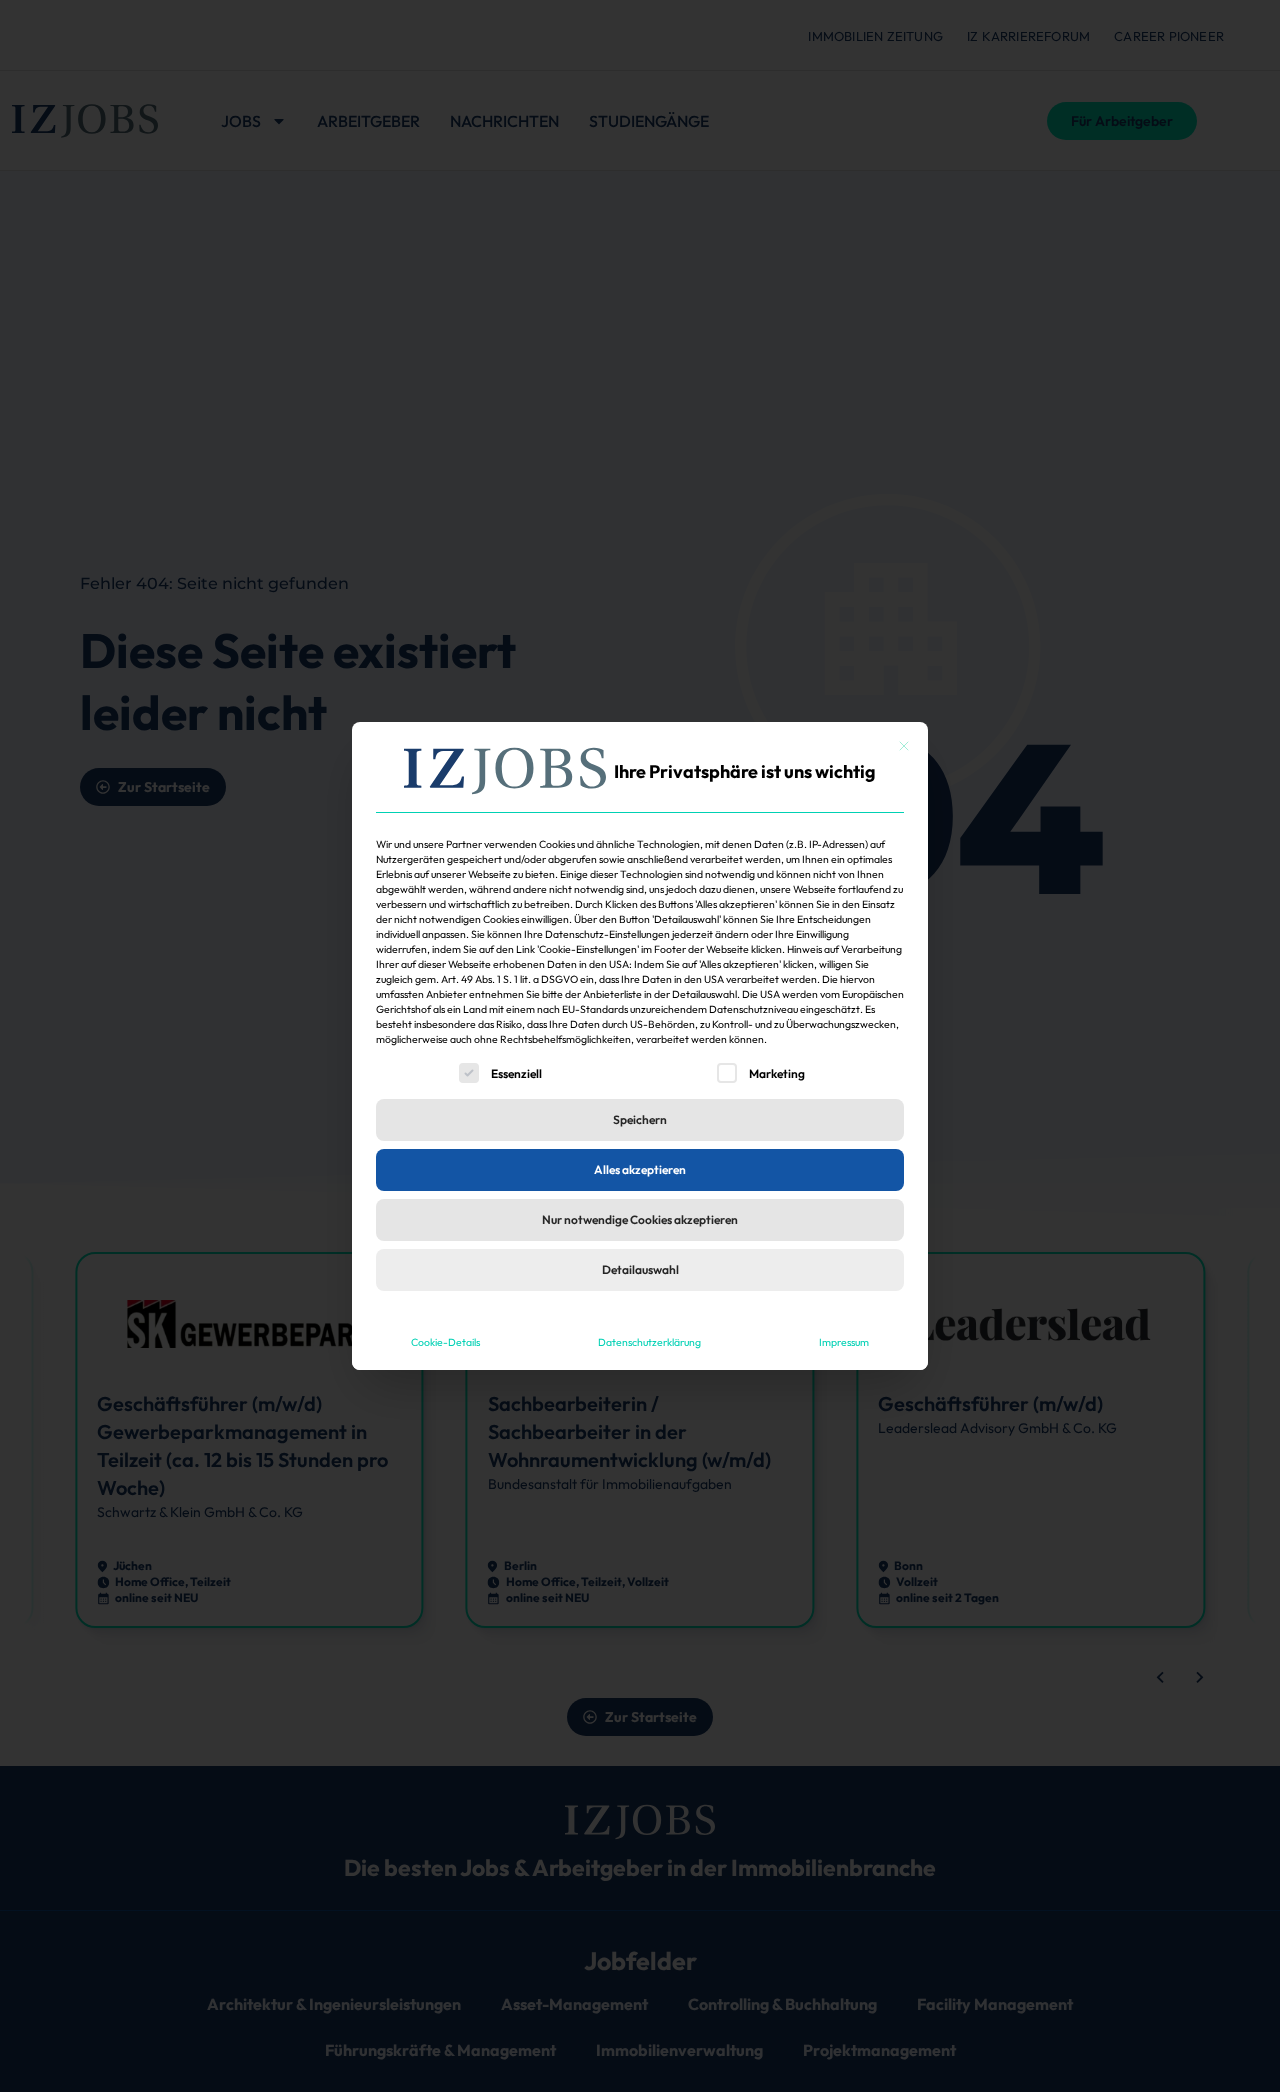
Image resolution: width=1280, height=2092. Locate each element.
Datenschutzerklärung (649, 1342)
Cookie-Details (445, 1342)
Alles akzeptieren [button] (640, 1169)
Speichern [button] (640, 1119)
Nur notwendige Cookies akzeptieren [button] (640, 1219)
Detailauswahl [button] (640, 1269)
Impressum (844, 1342)
